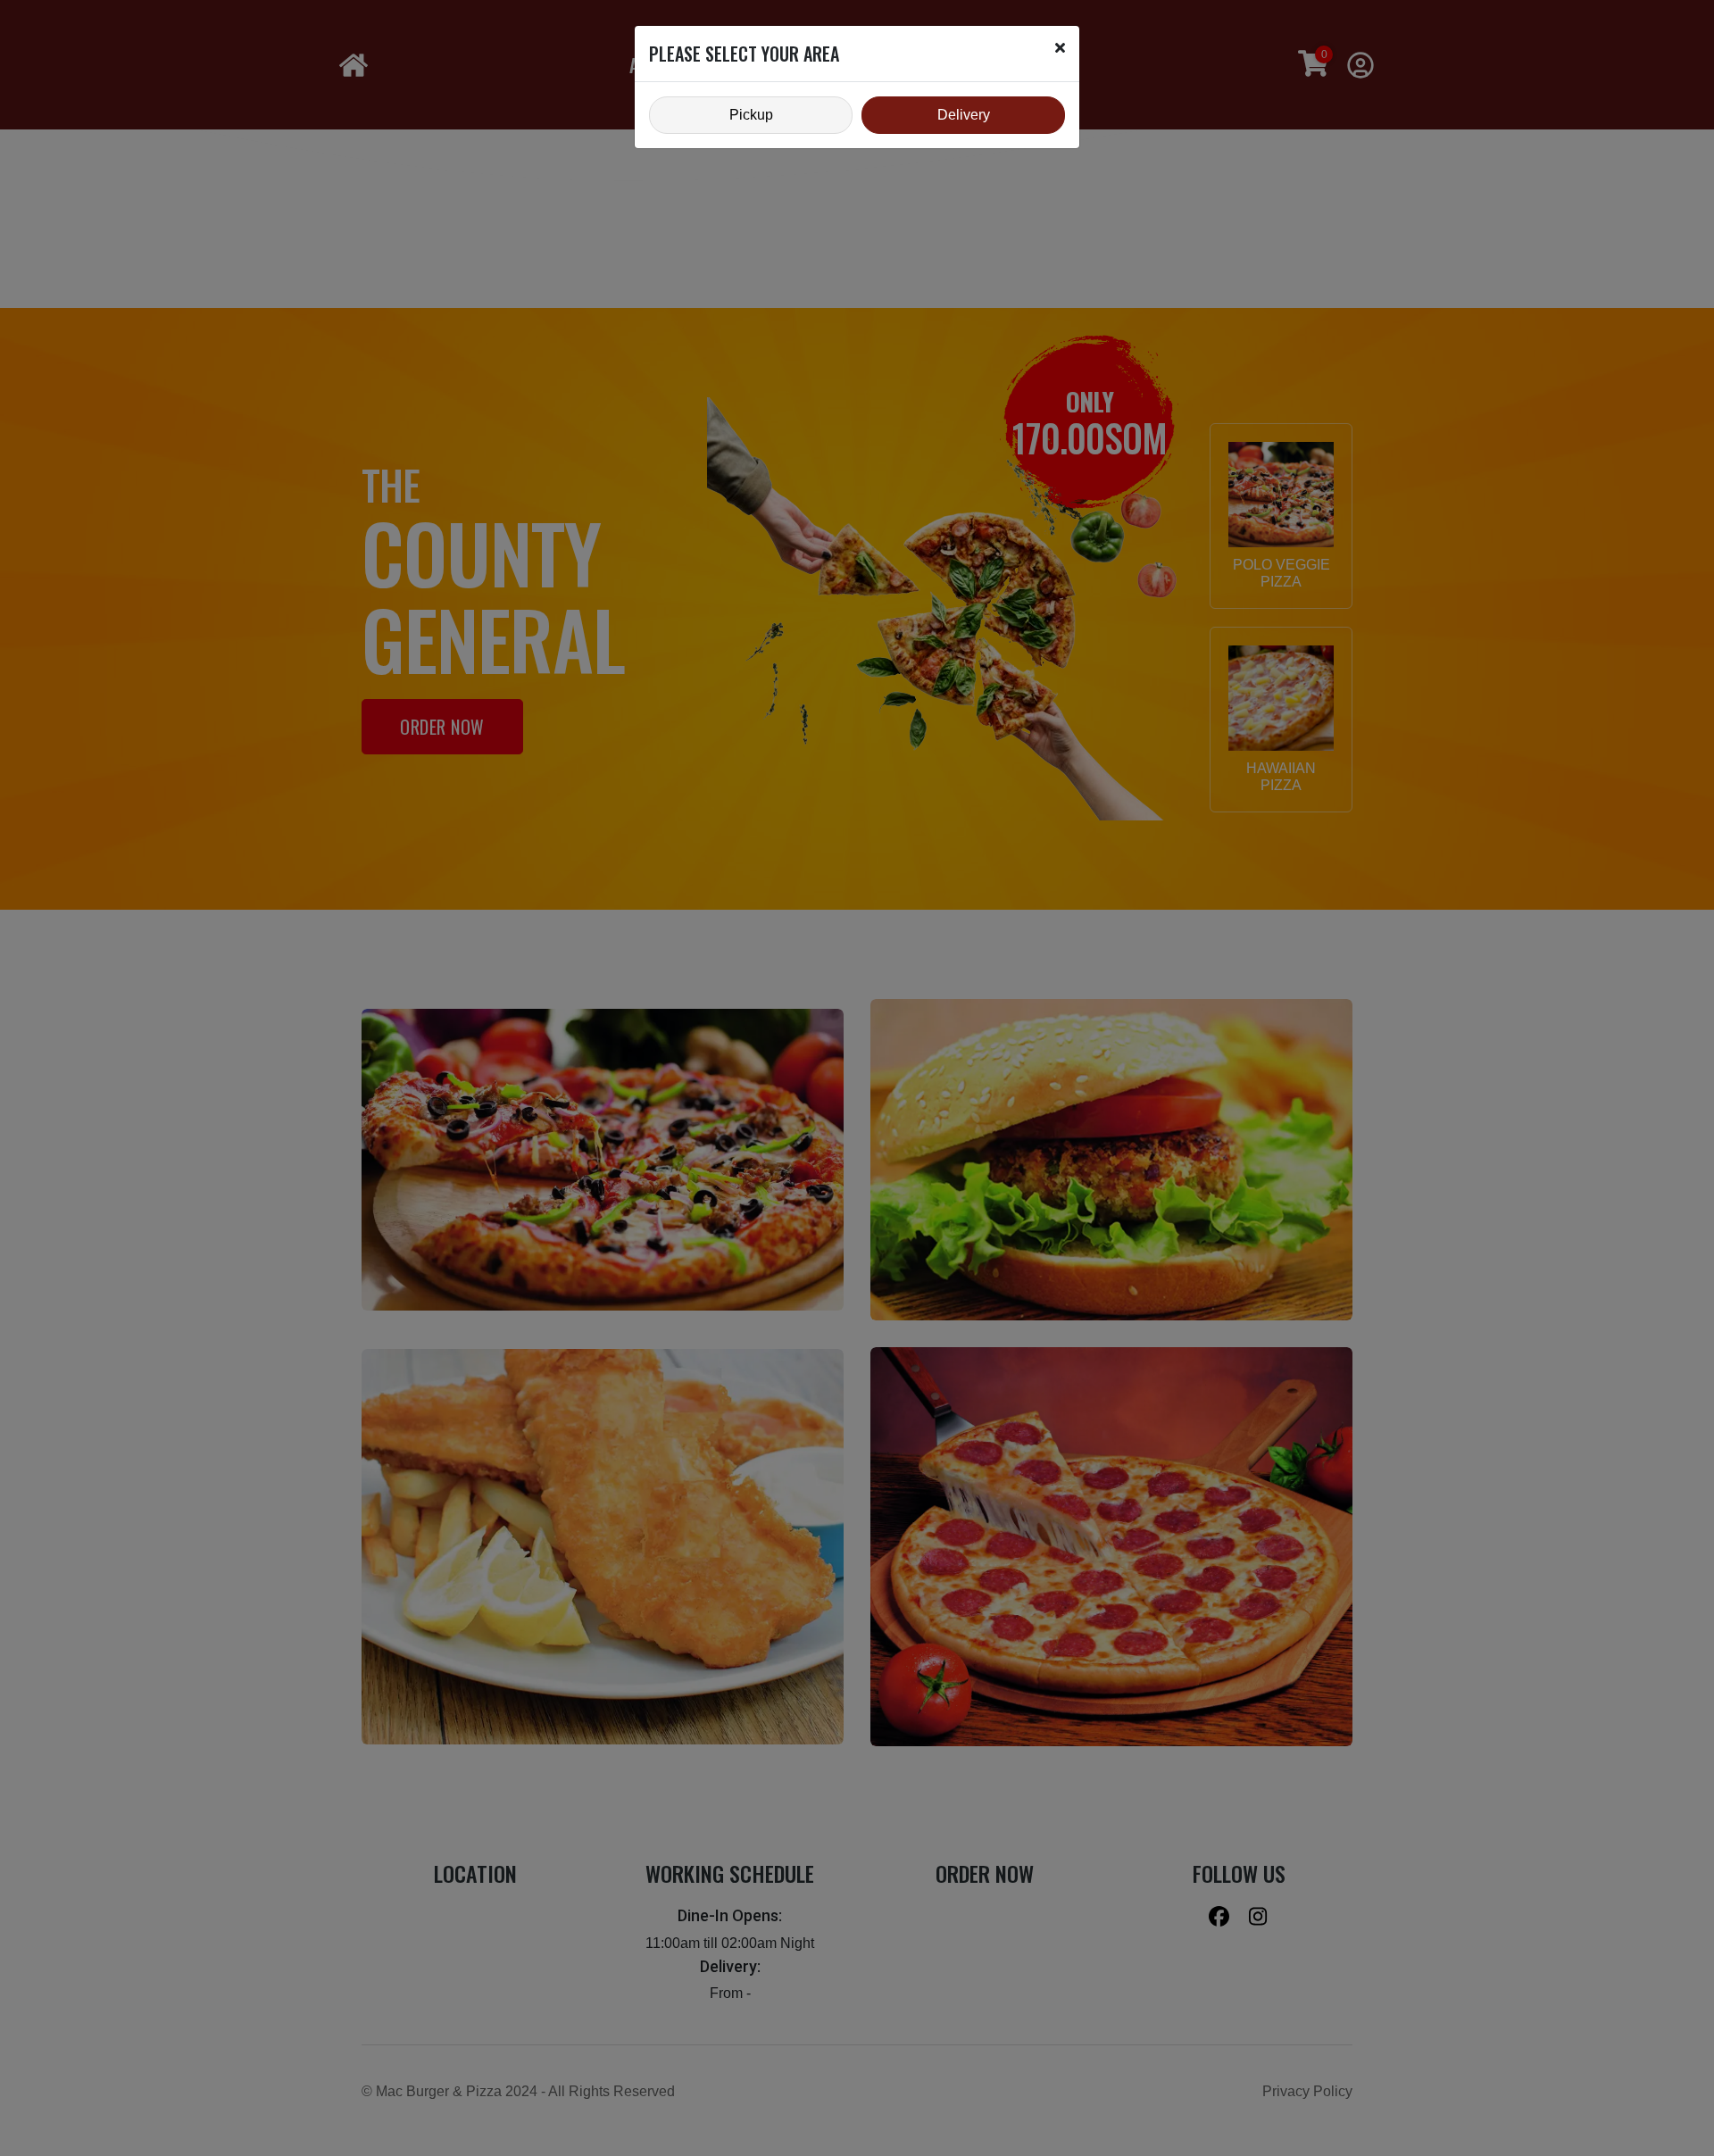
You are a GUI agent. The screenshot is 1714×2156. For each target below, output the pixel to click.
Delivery (964, 115)
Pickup (751, 115)
